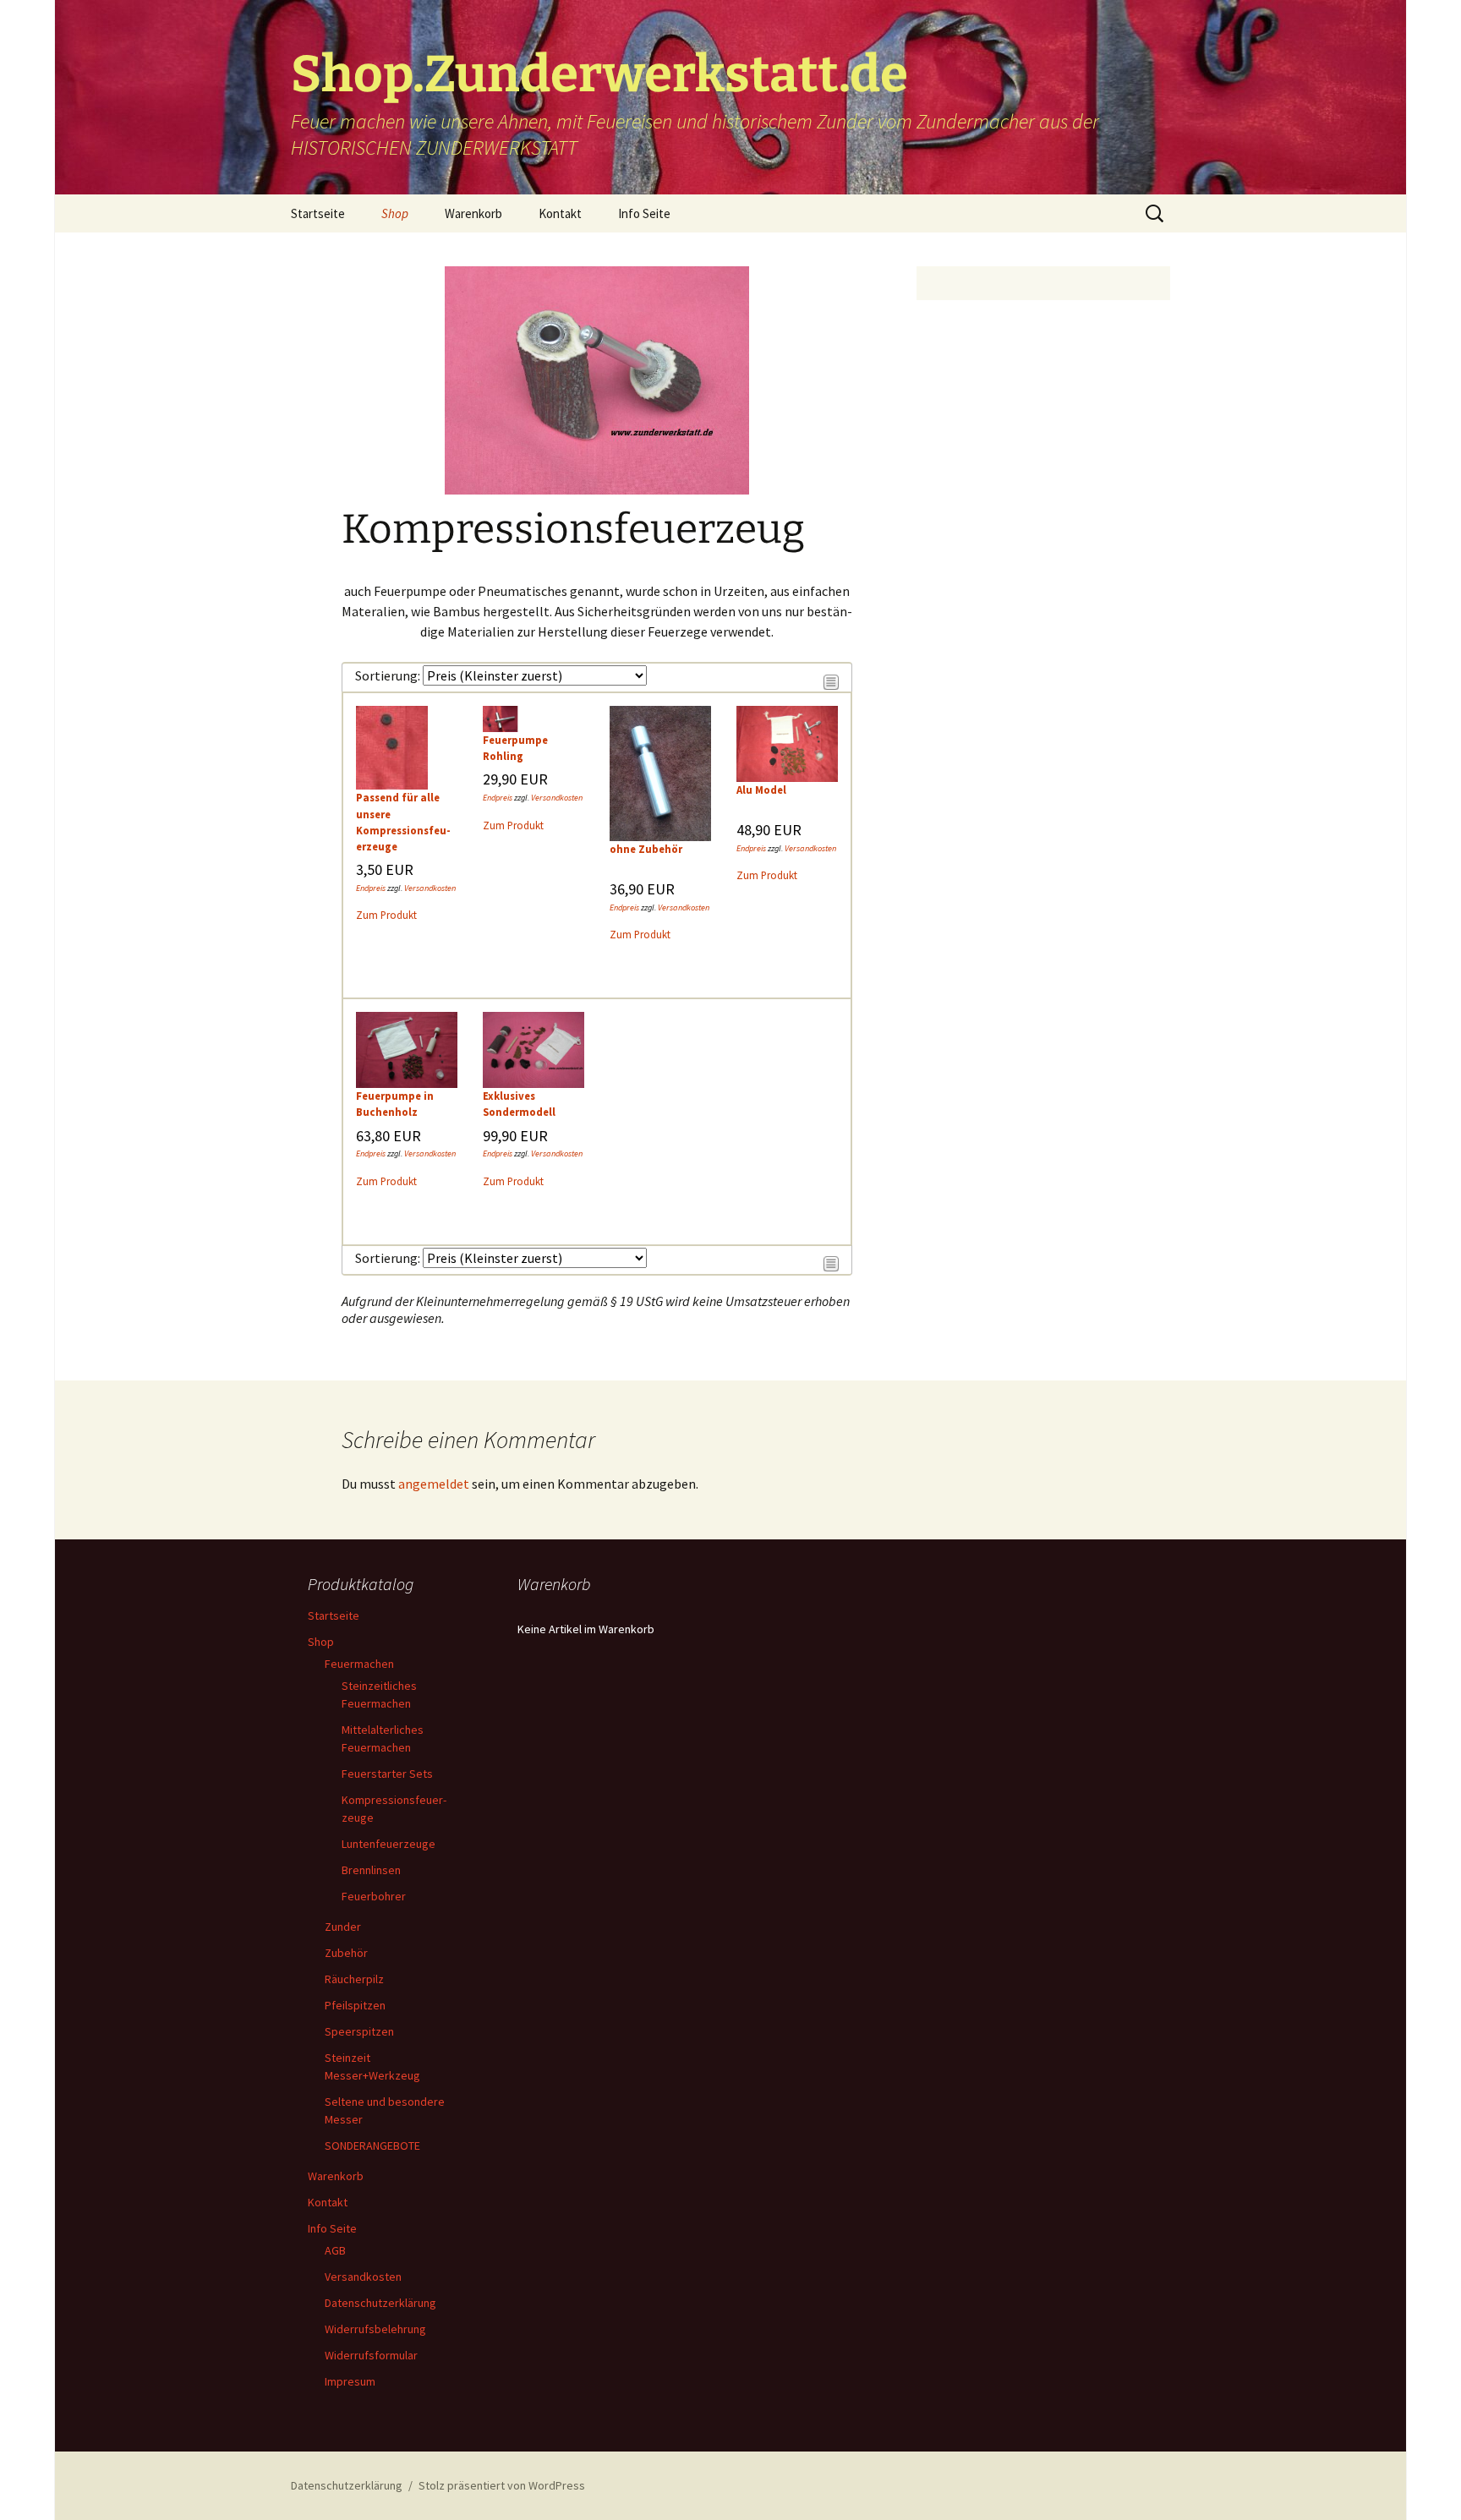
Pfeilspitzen (355, 2005)
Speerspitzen (359, 2031)
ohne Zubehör (646, 849)
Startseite (318, 213)
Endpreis (371, 888)
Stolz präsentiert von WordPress (502, 2485)
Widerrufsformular (371, 2355)
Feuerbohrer (374, 1896)
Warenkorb (473, 213)
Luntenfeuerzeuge (389, 1844)
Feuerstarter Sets (387, 1774)
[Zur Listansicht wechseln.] (831, 680)
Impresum (350, 2381)
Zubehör (346, 1953)
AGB (335, 2250)
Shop (395, 213)
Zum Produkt (386, 915)
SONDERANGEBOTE (372, 2146)
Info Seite (644, 213)
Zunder (343, 1927)
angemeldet (434, 1484)
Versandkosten (430, 888)
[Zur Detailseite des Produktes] (392, 746)
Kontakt (560, 213)
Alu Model (761, 790)
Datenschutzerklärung (380, 2303)
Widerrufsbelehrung (375, 2329)
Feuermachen (359, 1664)
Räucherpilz (354, 1979)
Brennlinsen (371, 1870)
